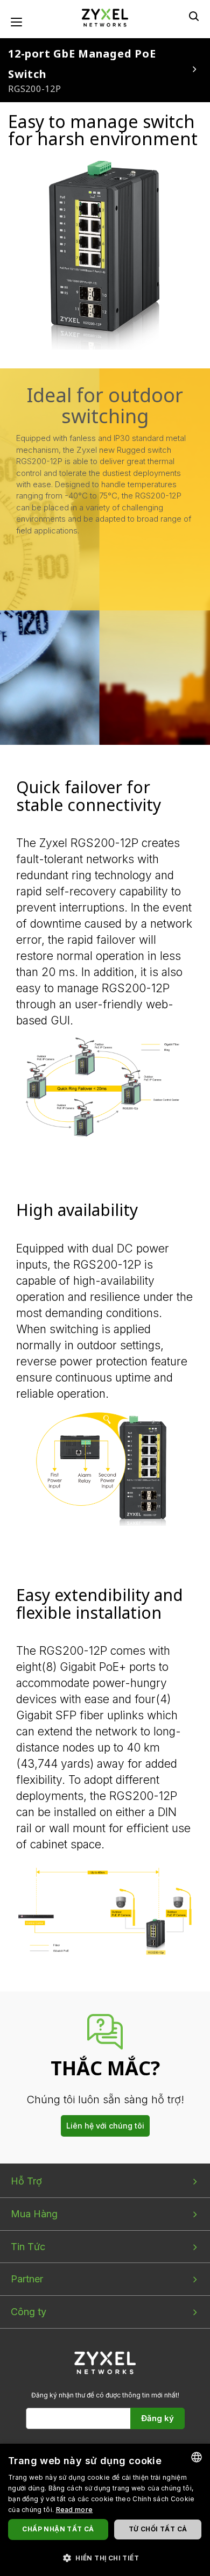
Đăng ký (157, 2418)
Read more (75, 2510)
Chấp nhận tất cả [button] (58, 2529)
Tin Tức (28, 2247)
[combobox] (197, 2457)
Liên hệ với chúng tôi (105, 2126)
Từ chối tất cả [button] (158, 2529)
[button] (105, 2557)
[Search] (194, 16)
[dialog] (105, 2510)
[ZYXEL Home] (105, 17)
